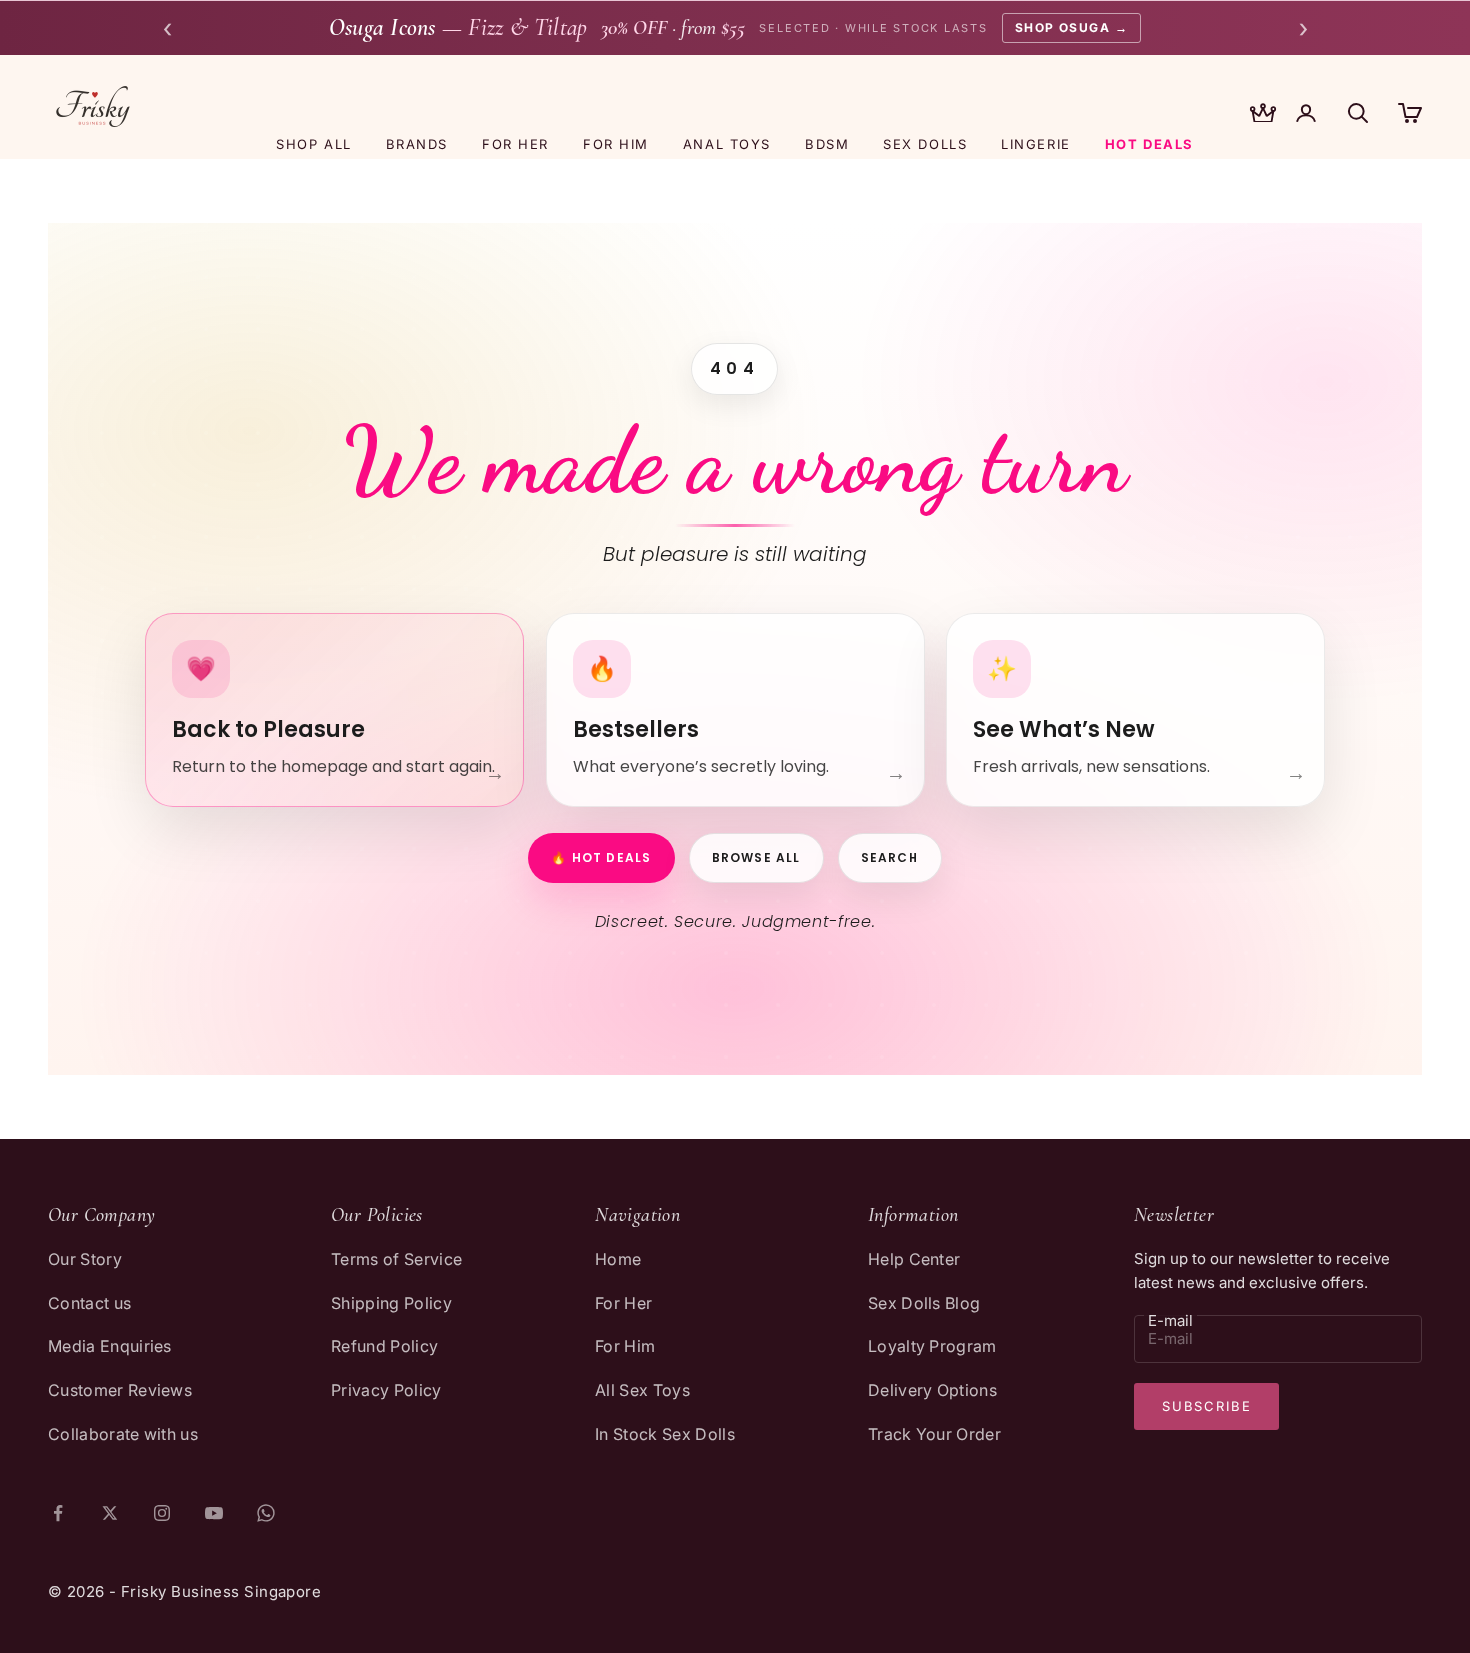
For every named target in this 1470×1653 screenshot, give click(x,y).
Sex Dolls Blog (924, 1303)
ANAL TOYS (727, 144)
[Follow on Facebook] (58, 1513)
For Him (625, 1346)
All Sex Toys (642, 1390)
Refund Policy (384, 1346)
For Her (623, 1303)
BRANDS (417, 144)
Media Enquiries (110, 1346)
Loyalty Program (932, 1346)
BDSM (827, 144)
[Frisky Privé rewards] (1263, 115)
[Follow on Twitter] (110, 1513)
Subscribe (1206, 1406)
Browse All (756, 857)
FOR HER (515, 144)
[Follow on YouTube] (214, 1513)
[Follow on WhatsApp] (266, 1513)
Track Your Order (934, 1434)
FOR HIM (616, 144)
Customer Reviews (120, 1390)
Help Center (914, 1259)
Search (890, 857)
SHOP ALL (313, 144)
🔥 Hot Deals (601, 857)
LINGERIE (1035, 144)
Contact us (89, 1303)
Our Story (85, 1259)
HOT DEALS (1149, 144)
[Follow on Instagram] (162, 1513)
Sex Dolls (925, 144)
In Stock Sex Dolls (665, 1434)
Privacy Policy (386, 1390)
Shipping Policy (391, 1303)
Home (618, 1259)
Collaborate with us (123, 1434)
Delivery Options (932, 1390)
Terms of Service (396, 1259)
